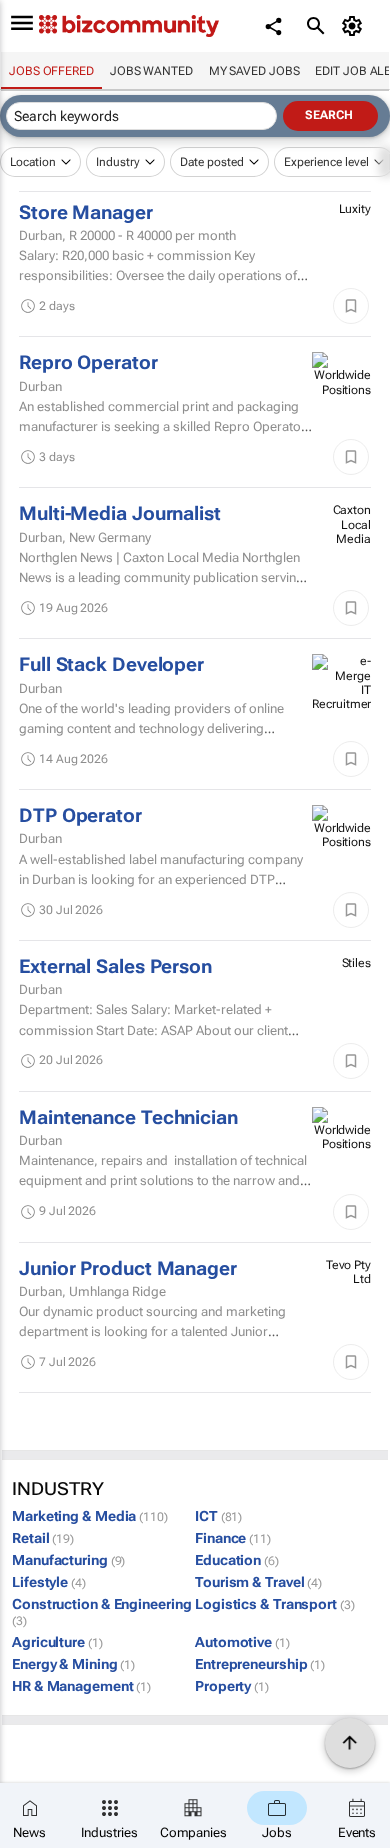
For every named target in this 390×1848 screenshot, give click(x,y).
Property (232, 1686)
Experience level (326, 162)
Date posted (212, 162)
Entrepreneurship (260, 1664)
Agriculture (57, 1642)
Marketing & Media (90, 1516)
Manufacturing (68, 1560)
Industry (118, 162)
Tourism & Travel (258, 1582)
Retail (43, 1538)
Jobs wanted (151, 71)
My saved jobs (254, 71)
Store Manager (86, 213)
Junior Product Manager (128, 1269)
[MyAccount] (355, 26)
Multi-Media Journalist (120, 514)
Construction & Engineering (101, 1612)
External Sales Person (115, 967)
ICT (218, 1516)
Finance (233, 1538)
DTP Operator (80, 816)
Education (237, 1560)
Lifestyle (49, 1582)
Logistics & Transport (275, 1604)
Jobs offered (51, 71)
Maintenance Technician (128, 1118)
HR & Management (81, 1686)
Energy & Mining (73, 1664)
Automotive (242, 1642)
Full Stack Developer (111, 665)
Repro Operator (88, 363)
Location (33, 162)
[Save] (351, 306)
